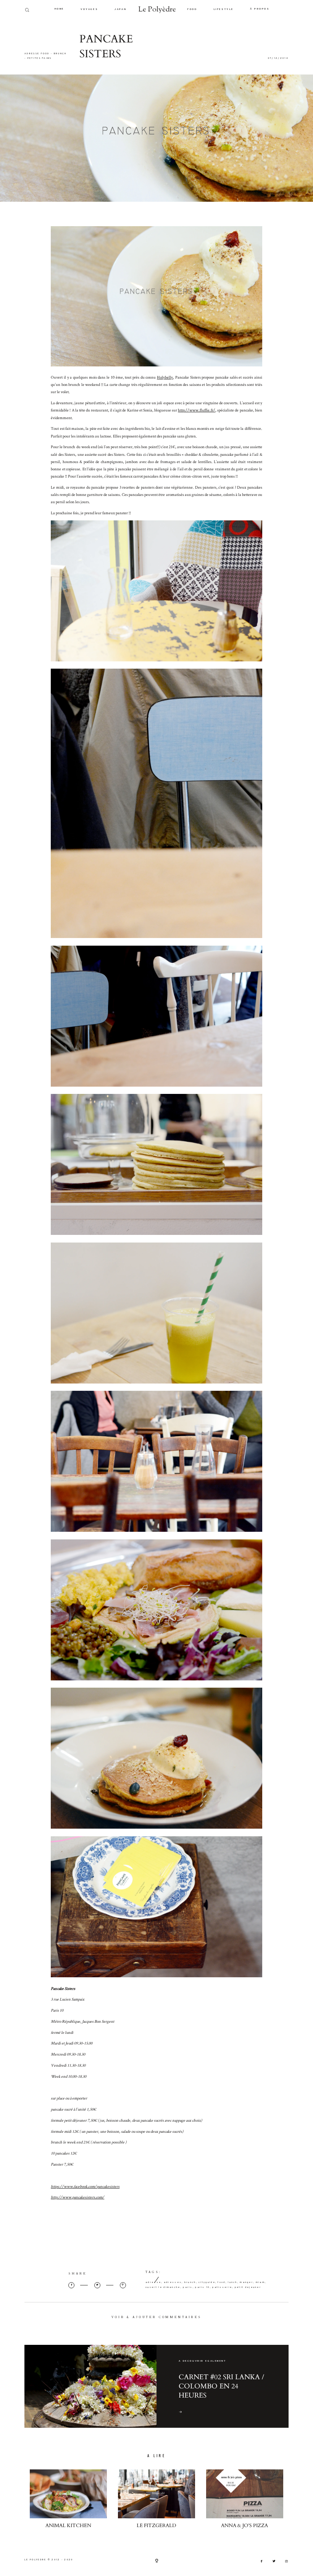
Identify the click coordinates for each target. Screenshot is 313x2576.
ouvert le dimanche (163, 2287)
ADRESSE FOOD (37, 54)
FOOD (192, 10)
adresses (173, 2282)
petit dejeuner (248, 2287)
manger (246, 2282)
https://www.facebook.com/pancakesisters (85, 2186)
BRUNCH (60, 54)
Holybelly (165, 377)
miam (260, 2282)
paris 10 (202, 2287)
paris (188, 2287)
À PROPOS (260, 9)
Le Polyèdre (157, 10)
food (221, 2282)
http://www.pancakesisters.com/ (77, 2197)
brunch (190, 2282)
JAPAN (120, 10)
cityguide (207, 2282)
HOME (59, 9)
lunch (233, 2282)
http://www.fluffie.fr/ (197, 410)
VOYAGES (89, 10)
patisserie (222, 2287)
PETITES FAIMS (40, 58)
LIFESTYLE (224, 10)
